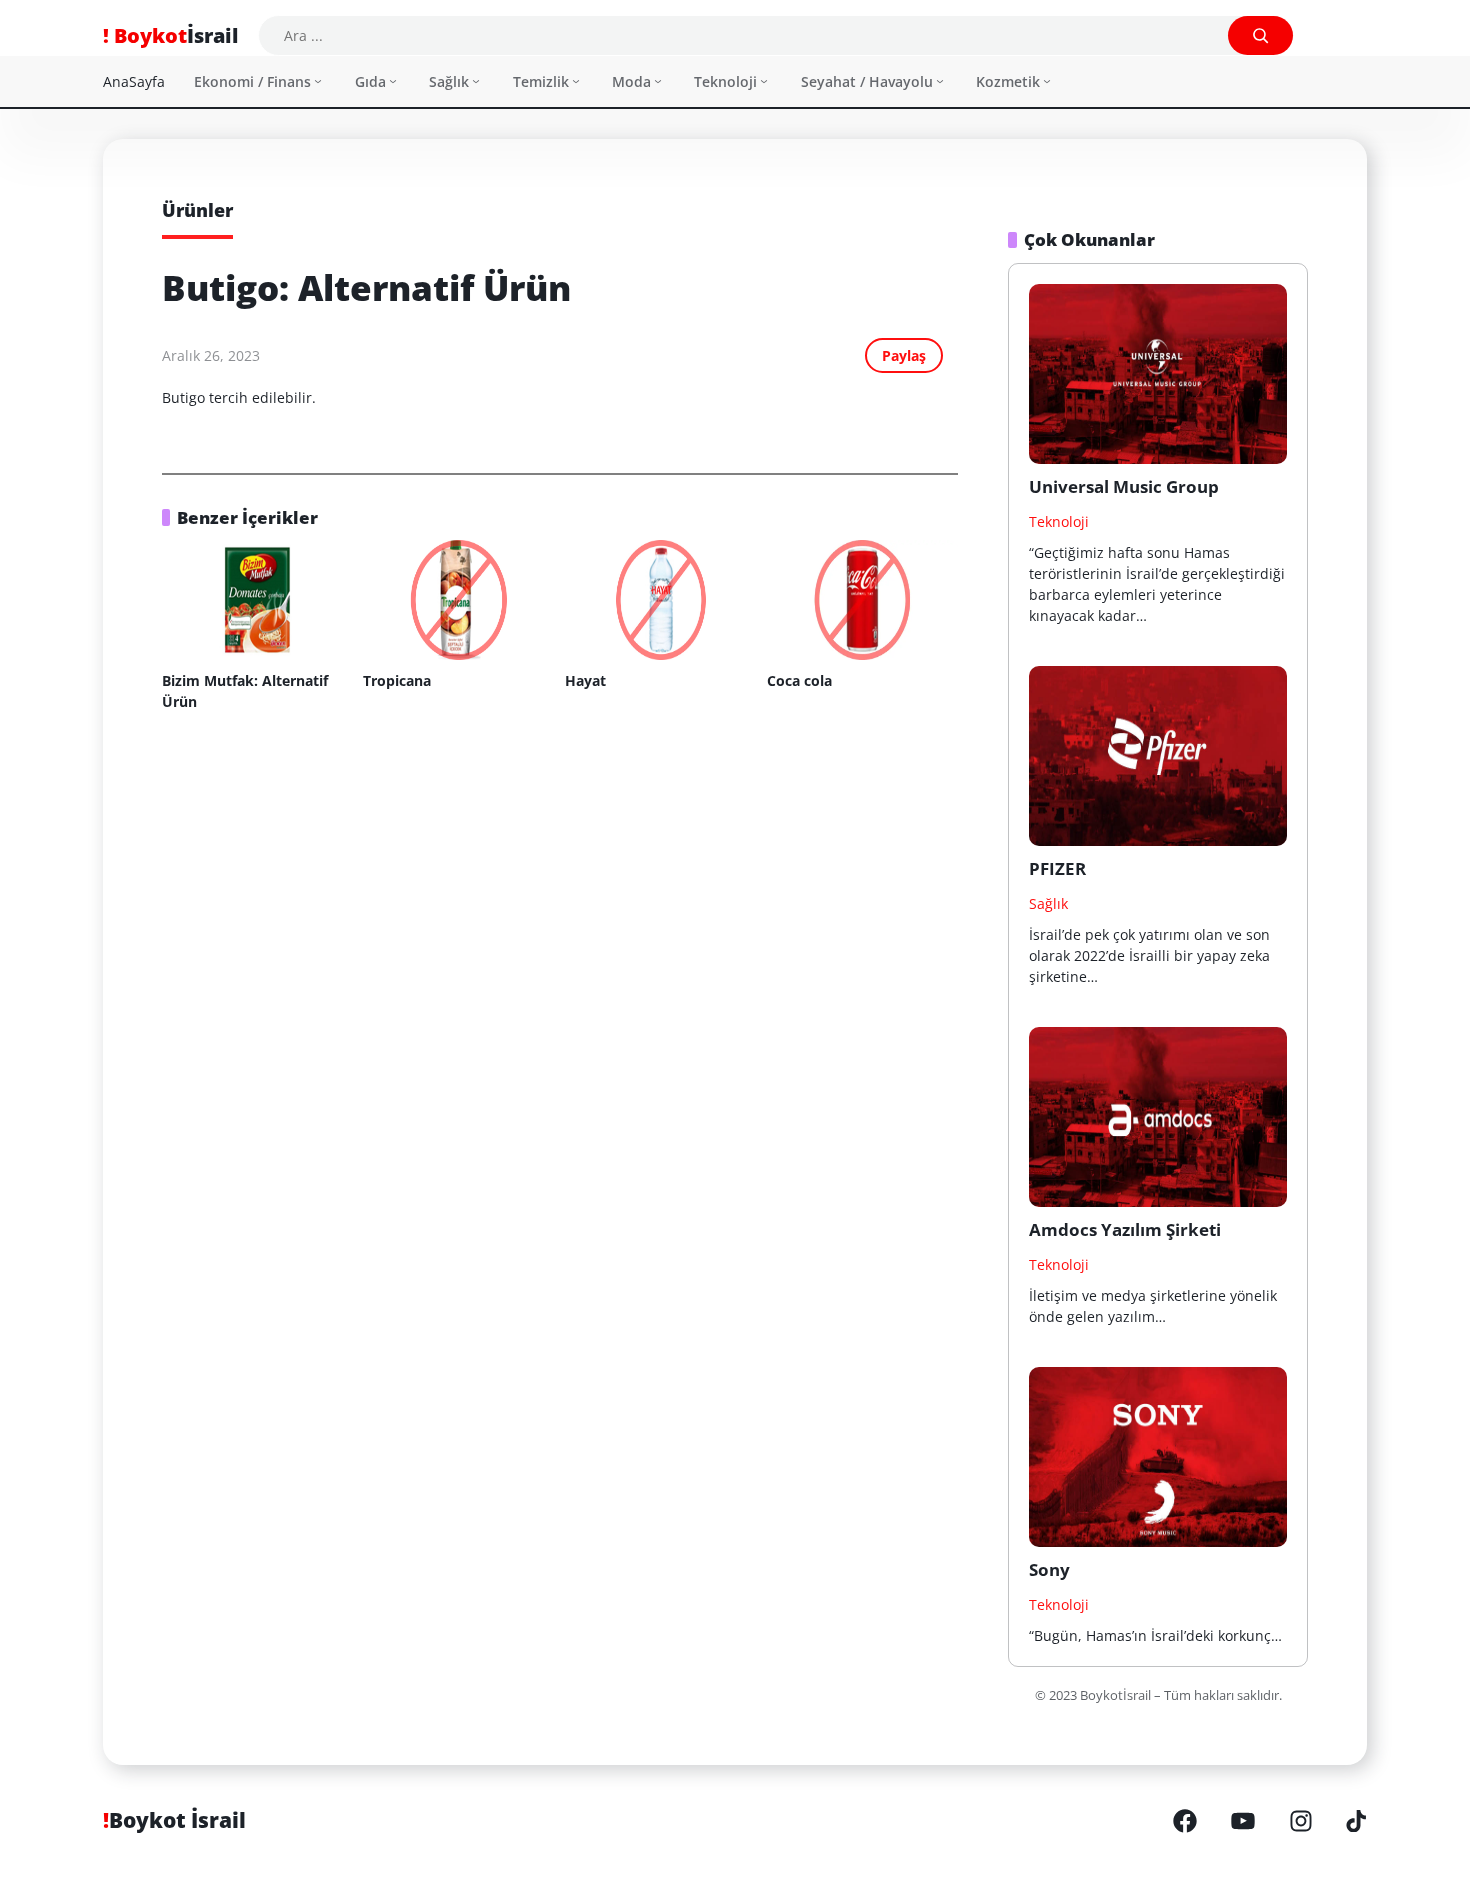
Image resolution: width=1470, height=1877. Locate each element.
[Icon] (1185, 1821)
